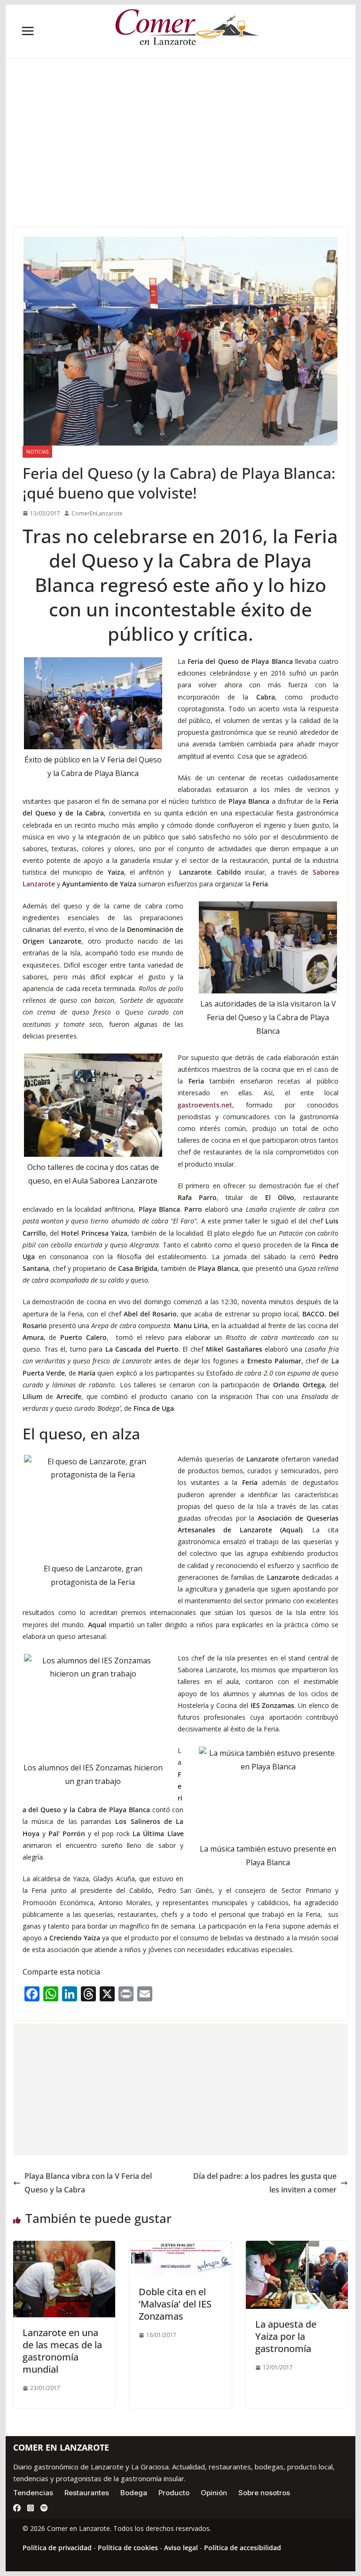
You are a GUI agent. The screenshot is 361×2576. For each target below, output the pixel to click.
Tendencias (33, 2493)
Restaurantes (87, 2493)
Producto (174, 2493)
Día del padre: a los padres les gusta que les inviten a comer (265, 2183)
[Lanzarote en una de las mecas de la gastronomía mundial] (64, 2247)
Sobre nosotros (264, 2493)
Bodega (134, 2493)
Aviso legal (181, 2548)
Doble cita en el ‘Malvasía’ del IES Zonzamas (175, 2304)
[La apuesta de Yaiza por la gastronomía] (297, 2247)
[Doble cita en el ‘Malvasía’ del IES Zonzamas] (180, 2247)
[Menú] (28, 31)
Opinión (214, 2493)
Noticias (37, 452)
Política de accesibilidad (243, 2548)
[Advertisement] (181, 157)
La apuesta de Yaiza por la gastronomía (286, 2336)
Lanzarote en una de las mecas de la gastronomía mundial (62, 2351)
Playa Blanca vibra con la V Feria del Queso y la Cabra (88, 2183)
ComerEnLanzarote (97, 513)
